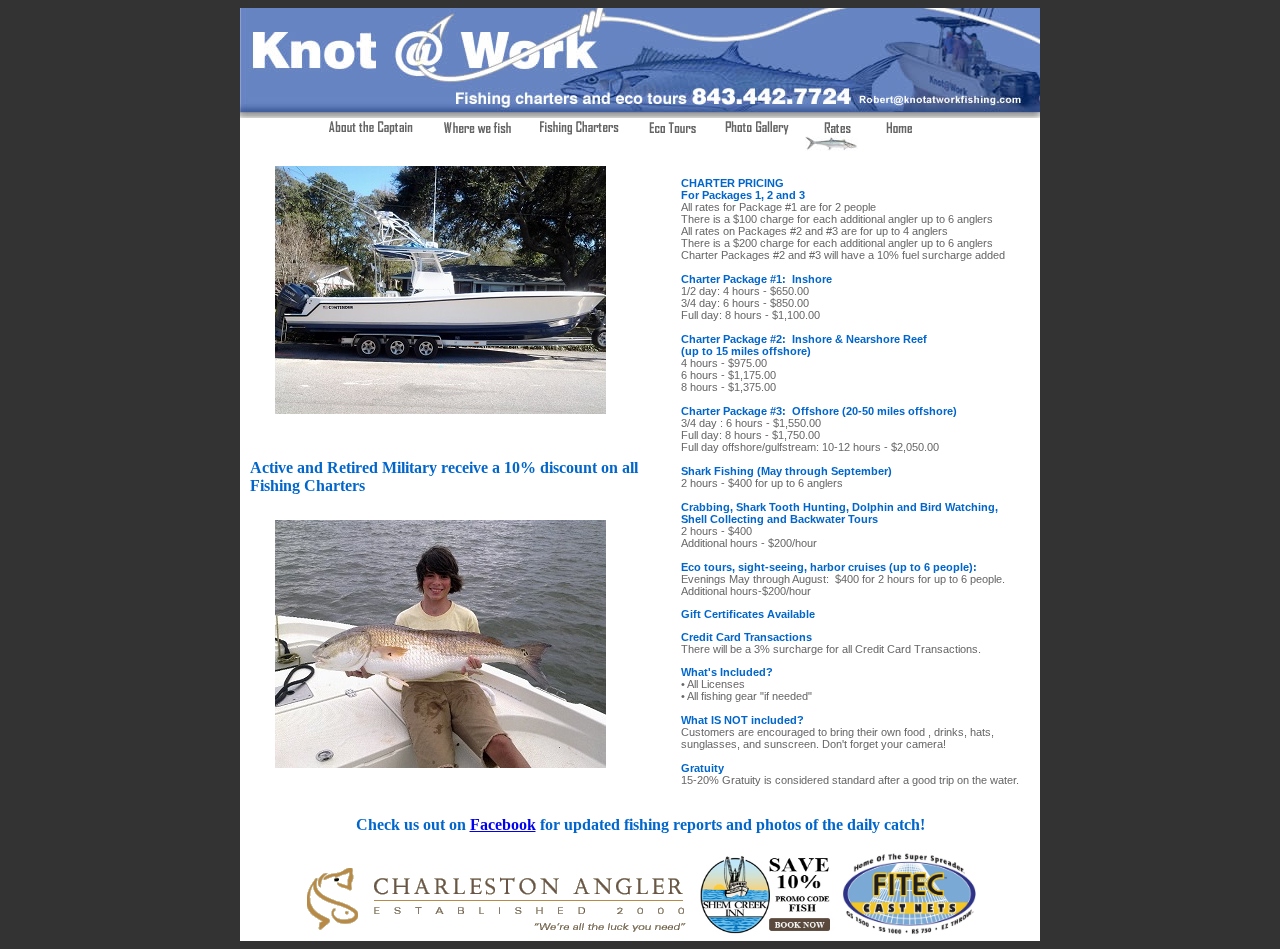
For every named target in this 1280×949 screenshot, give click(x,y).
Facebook (503, 824)
